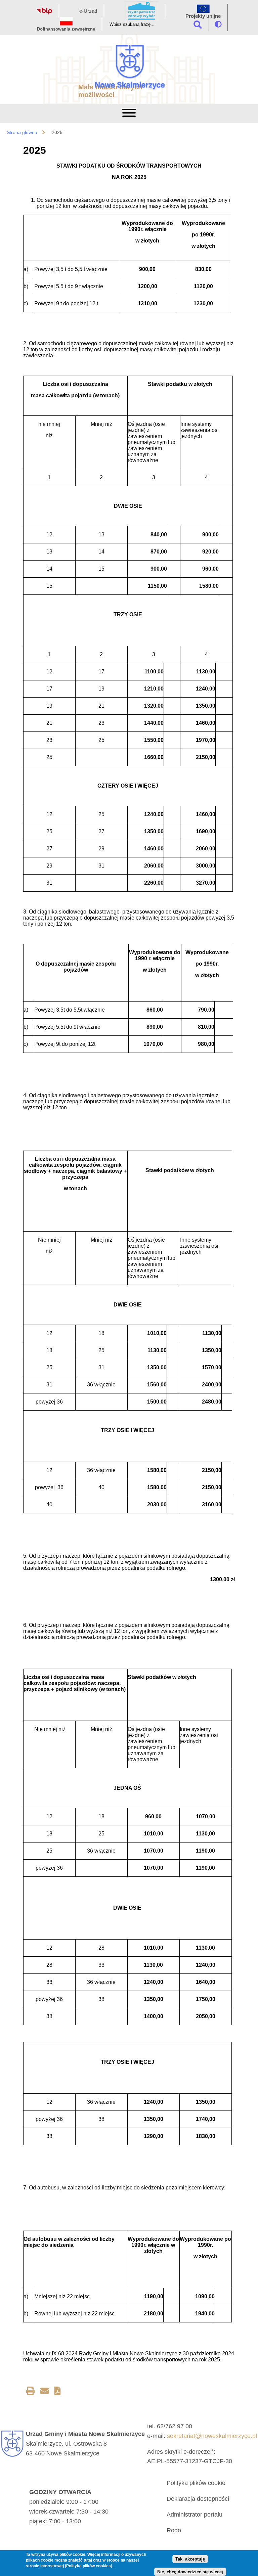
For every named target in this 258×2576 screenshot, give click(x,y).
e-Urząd (88, 11)
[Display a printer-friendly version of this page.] (30, 2392)
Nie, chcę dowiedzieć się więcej (190, 2572)
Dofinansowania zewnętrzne (66, 29)
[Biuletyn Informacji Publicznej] (45, 13)
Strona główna (22, 132)
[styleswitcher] (218, 24)
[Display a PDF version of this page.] (58, 2392)
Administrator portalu (195, 2515)
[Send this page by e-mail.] (45, 2392)
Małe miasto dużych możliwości (110, 91)
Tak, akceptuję (190, 2559)
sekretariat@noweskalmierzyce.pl (212, 2436)
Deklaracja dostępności (198, 2499)
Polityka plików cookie (196, 2483)
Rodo (174, 2530)
